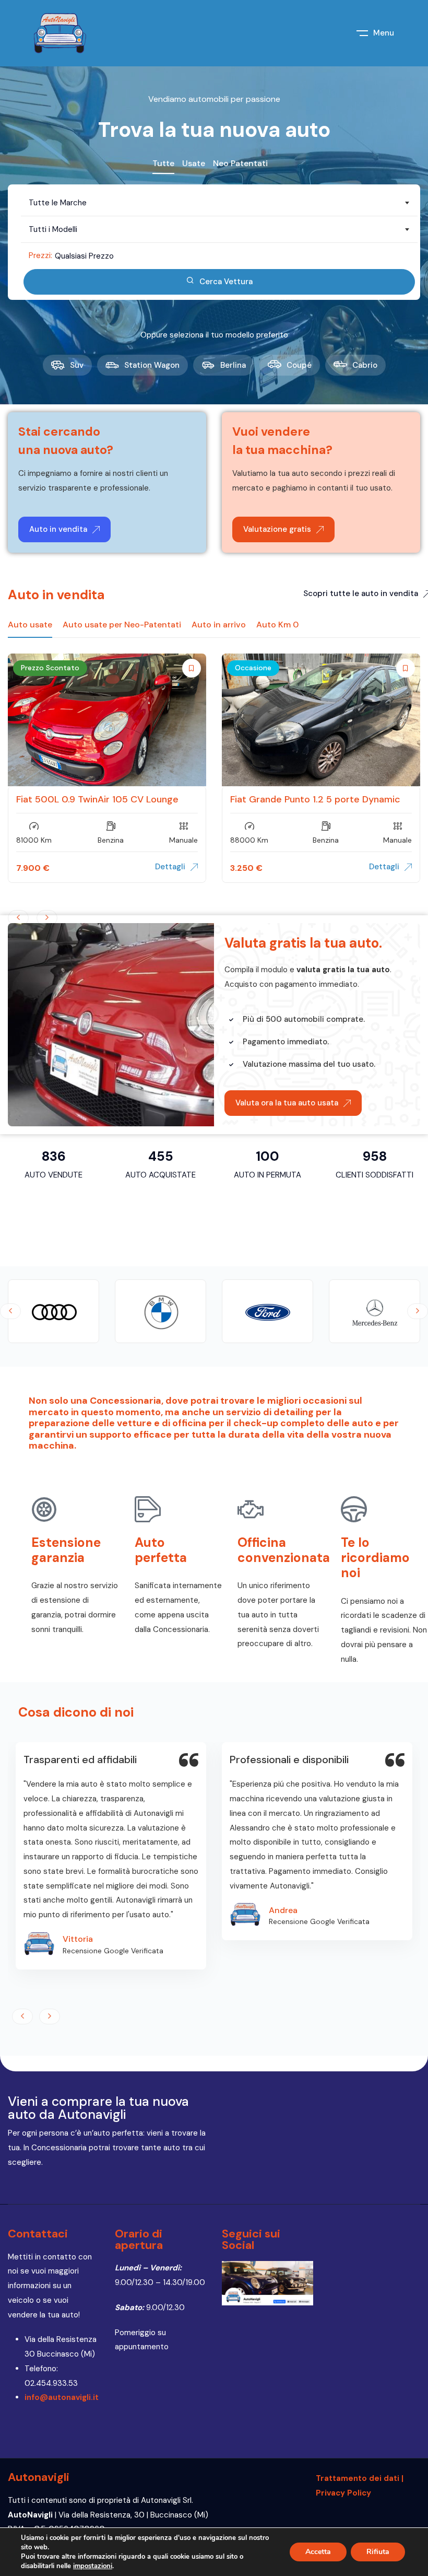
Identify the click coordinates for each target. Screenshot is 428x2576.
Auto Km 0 (277, 625)
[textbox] (219, 203)
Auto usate (30, 625)
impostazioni (93, 2566)
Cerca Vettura (226, 282)
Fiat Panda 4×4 (49, 799)
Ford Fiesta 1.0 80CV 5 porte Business (314, 799)
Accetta (318, 2552)
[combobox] (219, 203)
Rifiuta (378, 2552)
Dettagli (170, 867)
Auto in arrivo (219, 625)
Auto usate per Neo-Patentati (122, 625)
